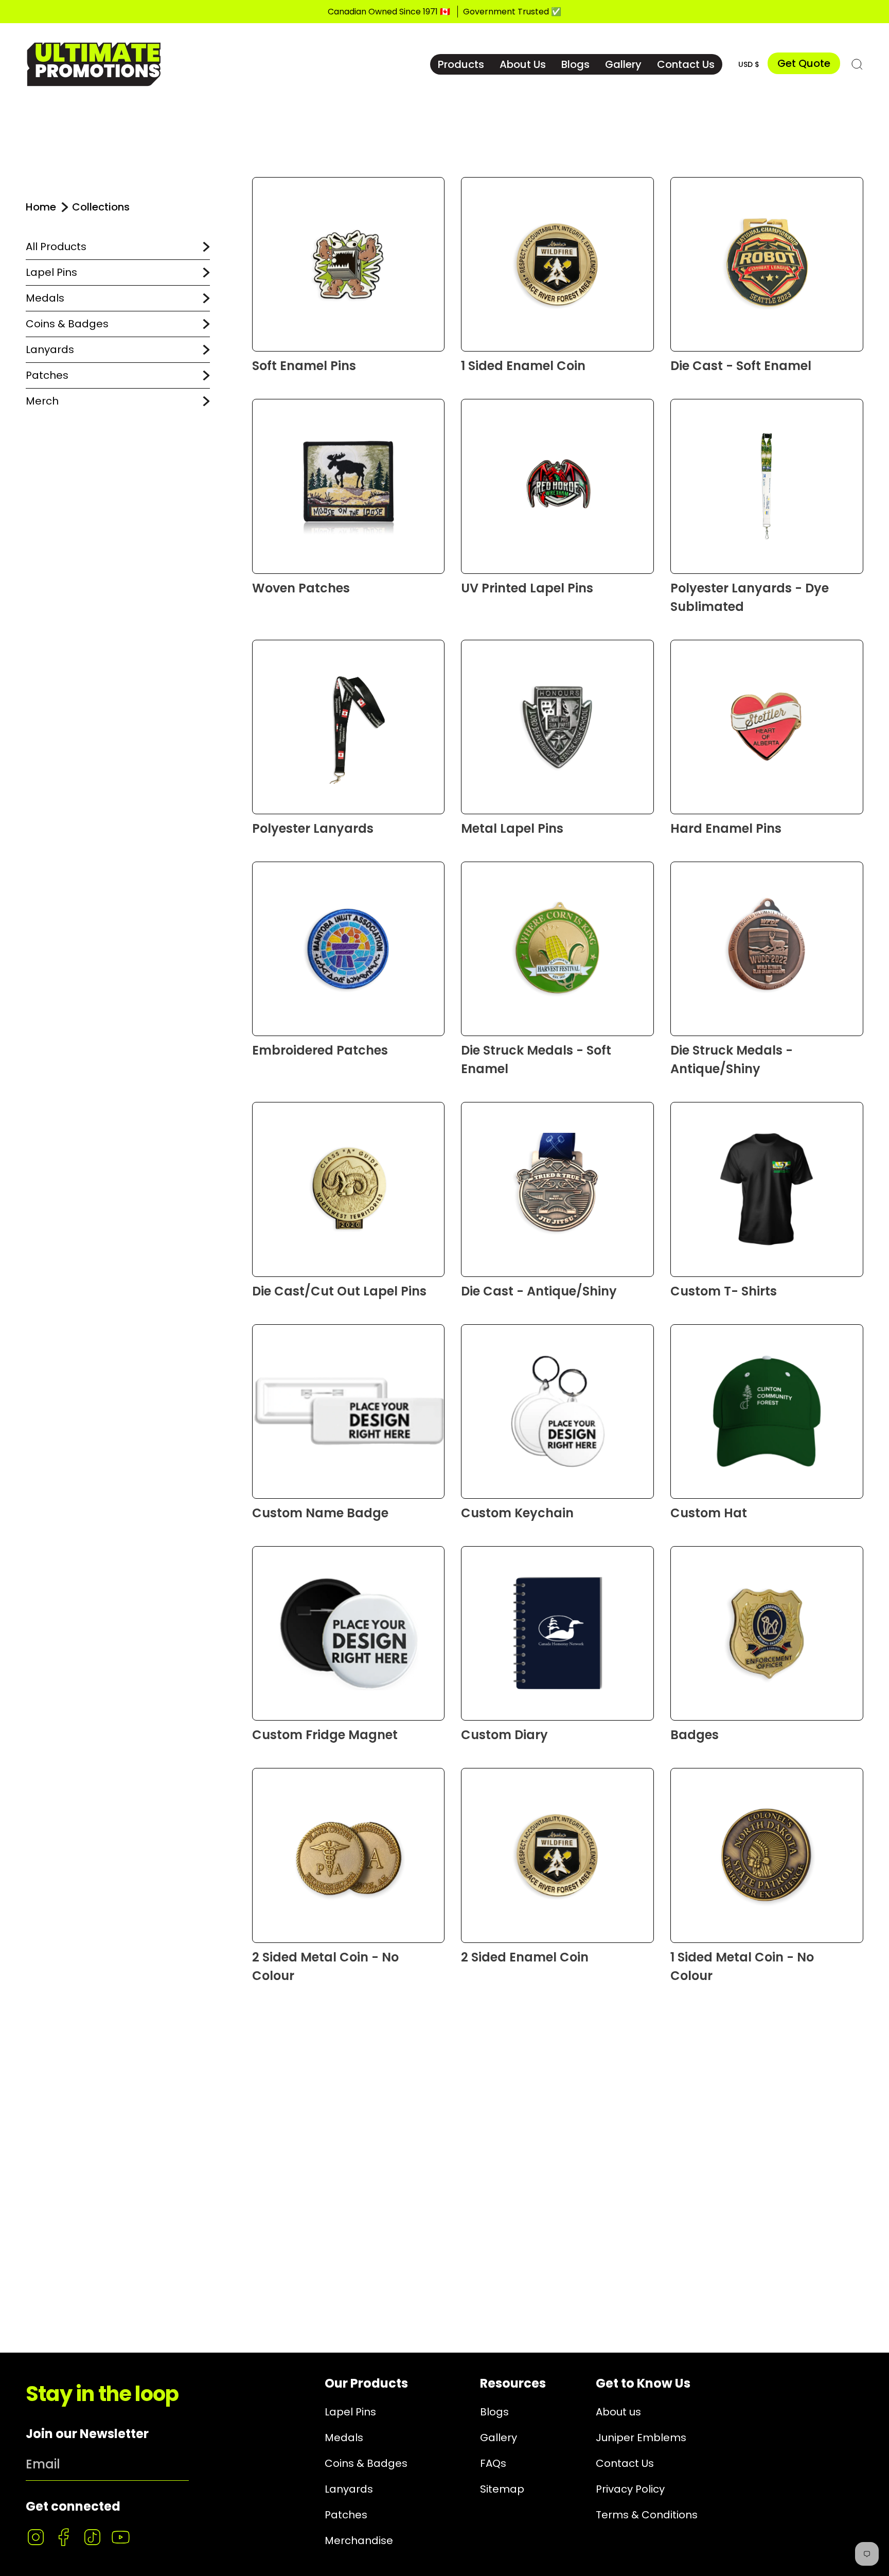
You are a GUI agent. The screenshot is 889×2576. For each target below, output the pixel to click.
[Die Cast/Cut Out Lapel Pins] (349, 1189)
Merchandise (359, 2540)
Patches (47, 375)
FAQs (493, 2463)
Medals (45, 298)
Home (41, 207)
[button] (461, 64)
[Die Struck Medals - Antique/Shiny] (767, 949)
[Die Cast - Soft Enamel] (767, 264)
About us (618, 2412)
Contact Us (625, 2463)
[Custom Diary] (557, 1633)
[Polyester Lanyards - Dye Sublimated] (767, 486)
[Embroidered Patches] (349, 949)
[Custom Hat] (767, 1412)
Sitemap (502, 2489)
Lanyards (50, 349)
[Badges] (767, 1633)
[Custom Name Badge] (349, 1412)
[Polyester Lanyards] (349, 727)
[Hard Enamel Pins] (767, 727)
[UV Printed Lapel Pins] (557, 486)
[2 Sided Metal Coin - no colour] (349, 1855)
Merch (42, 401)
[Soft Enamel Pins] (349, 264)
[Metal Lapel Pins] (557, 727)
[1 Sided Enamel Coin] (557, 264)
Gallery (499, 2438)
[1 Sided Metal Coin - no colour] (767, 1855)
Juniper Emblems (641, 2438)
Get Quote (804, 63)
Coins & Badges (67, 324)
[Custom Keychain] (557, 1412)
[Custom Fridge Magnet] (349, 1633)
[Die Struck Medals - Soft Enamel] (557, 949)
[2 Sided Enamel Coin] (557, 1855)
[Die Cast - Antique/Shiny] (557, 1189)
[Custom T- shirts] (767, 1189)
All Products (56, 247)
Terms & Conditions (647, 2515)
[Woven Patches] (349, 486)
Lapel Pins (51, 272)
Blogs (494, 2412)
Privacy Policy (630, 2489)
